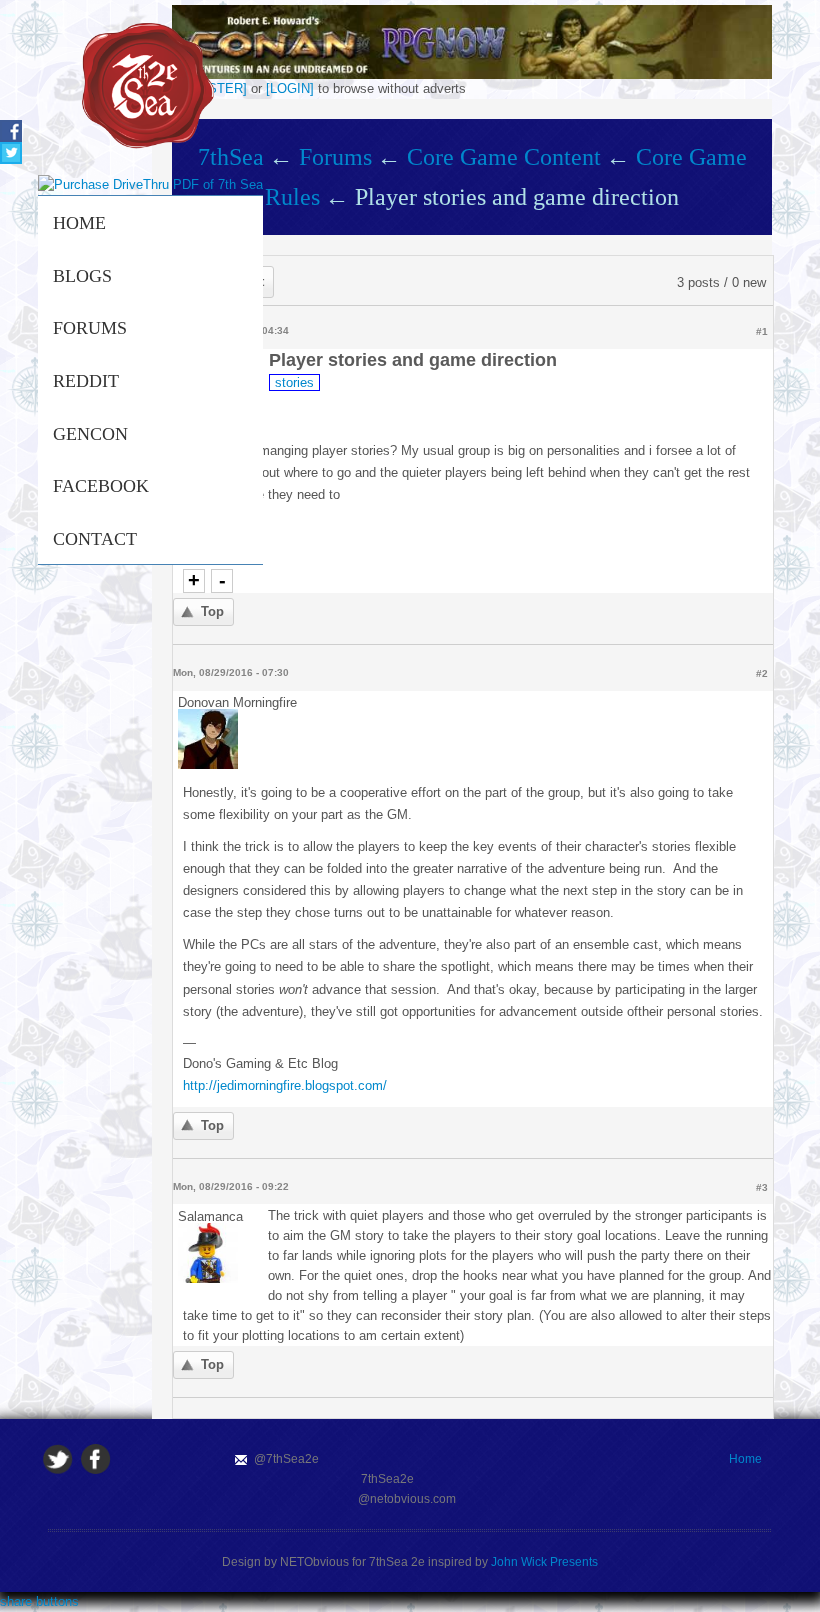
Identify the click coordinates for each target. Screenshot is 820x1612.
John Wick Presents (544, 1562)
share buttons (39, 1601)
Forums (90, 328)
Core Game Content (504, 157)
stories (294, 382)
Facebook (101, 486)
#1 (762, 331)
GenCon (90, 434)
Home (79, 223)
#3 (762, 1187)
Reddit (86, 381)
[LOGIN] (290, 88)
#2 (762, 673)
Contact (95, 539)
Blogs (82, 276)
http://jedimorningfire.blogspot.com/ (285, 1085)
